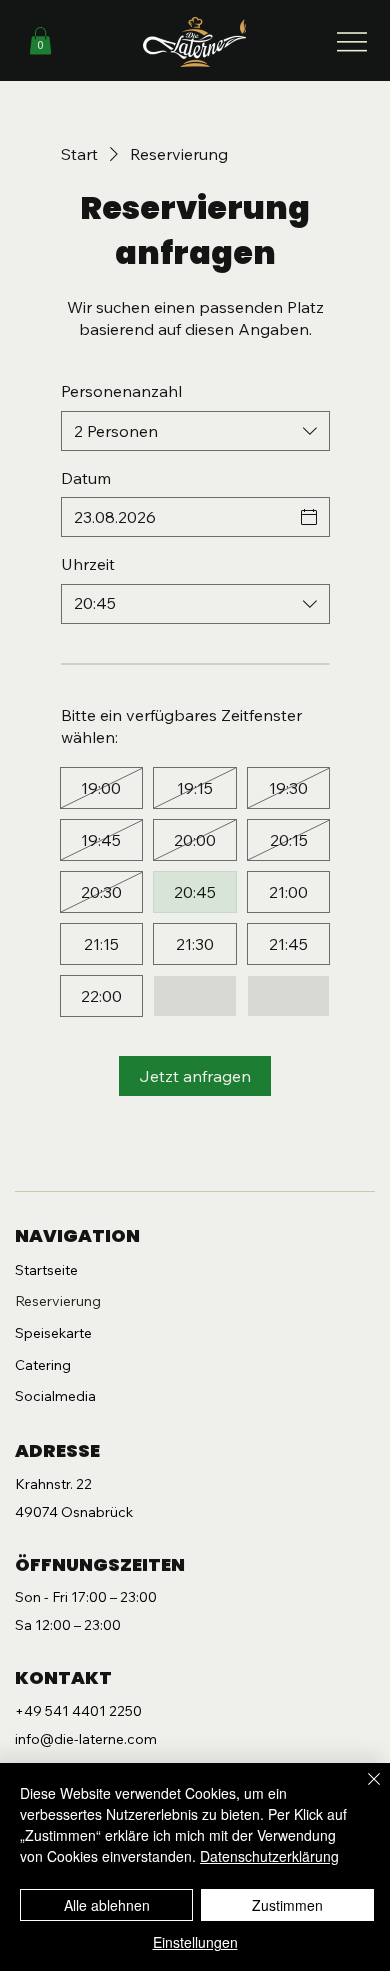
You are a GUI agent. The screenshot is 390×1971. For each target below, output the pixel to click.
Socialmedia (55, 1396)
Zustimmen (287, 1905)
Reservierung (58, 1301)
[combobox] (195, 431)
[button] (40, 40)
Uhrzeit (88, 564)
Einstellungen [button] (195, 1942)
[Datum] (309, 517)
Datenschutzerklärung (269, 1856)
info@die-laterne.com (86, 1739)
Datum (86, 478)
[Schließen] (362, 1791)
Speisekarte (53, 1333)
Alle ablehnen (107, 1905)
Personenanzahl (121, 391)
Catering (43, 1365)
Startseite (46, 1270)
